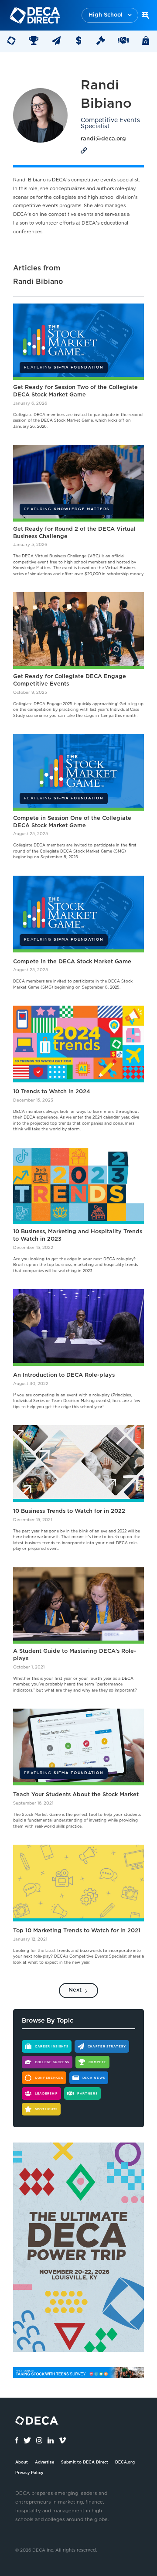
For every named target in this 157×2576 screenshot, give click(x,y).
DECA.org (125, 2462)
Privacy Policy (29, 2473)
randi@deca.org (103, 139)
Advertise (44, 2462)
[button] (110, 15)
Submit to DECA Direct (85, 2462)
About (22, 2462)
